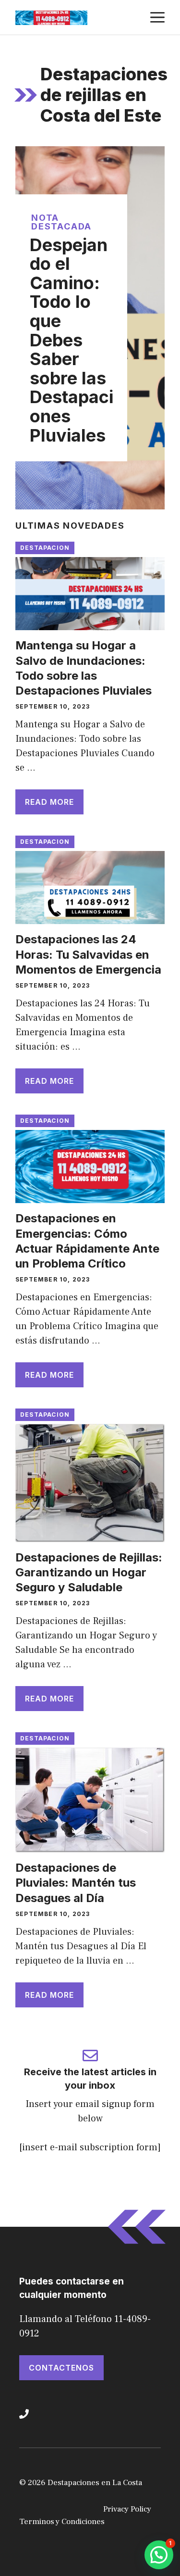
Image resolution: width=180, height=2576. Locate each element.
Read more (49, 802)
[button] (159, 2555)
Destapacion (45, 548)
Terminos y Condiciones (62, 2522)
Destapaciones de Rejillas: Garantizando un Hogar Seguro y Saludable (89, 1572)
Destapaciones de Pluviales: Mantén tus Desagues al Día (76, 1883)
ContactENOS (61, 2368)
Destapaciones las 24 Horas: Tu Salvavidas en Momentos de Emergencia (88, 954)
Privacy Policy (127, 2509)
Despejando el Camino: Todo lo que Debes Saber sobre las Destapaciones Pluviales (72, 340)
